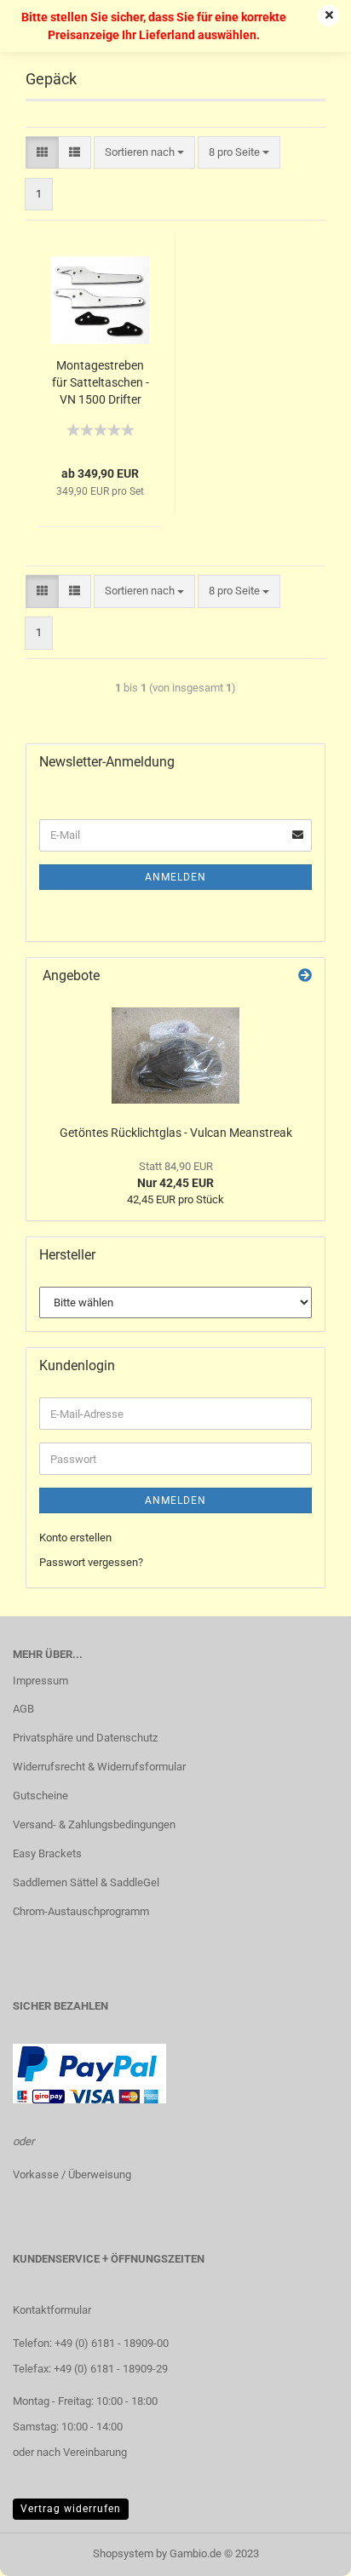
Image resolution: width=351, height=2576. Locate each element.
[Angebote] (305, 976)
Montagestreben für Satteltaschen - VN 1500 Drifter (101, 382)
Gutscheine (40, 1796)
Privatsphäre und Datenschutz (85, 1738)
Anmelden (175, 877)
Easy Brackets (47, 1853)
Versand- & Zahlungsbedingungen (94, 1824)
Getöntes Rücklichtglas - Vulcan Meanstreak (176, 1133)
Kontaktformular (52, 2310)
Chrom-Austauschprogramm (81, 1911)
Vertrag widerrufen (71, 2509)
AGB (23, 1709)
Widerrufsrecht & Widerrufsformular (99, 1767)
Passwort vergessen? (91, 1562)
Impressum (40, 1681)
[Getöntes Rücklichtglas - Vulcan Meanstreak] (175, 1056)
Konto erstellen (75, 1538)
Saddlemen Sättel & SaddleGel (86, 1882)
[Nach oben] (304, 2550)
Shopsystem (123, 2553)
